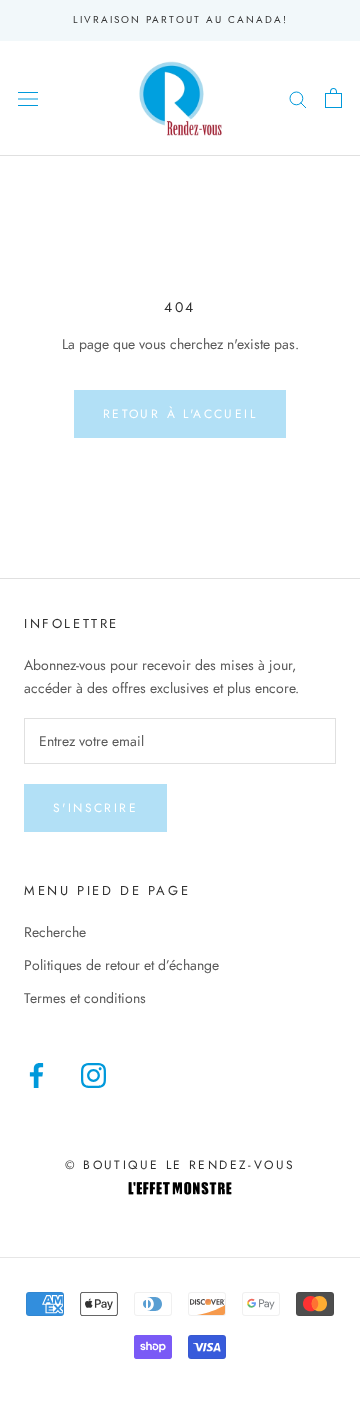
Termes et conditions (85, 998)
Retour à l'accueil (180, 414)
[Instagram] (93, 1075)
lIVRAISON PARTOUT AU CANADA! (180, 19)
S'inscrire (95, 808)
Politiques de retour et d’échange (121, 965)
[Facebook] (36, 1075)
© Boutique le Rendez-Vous (180, 1165)
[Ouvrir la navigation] (28, 98)
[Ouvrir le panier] (333, 98)
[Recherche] (298, 97)
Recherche (55, 932)
